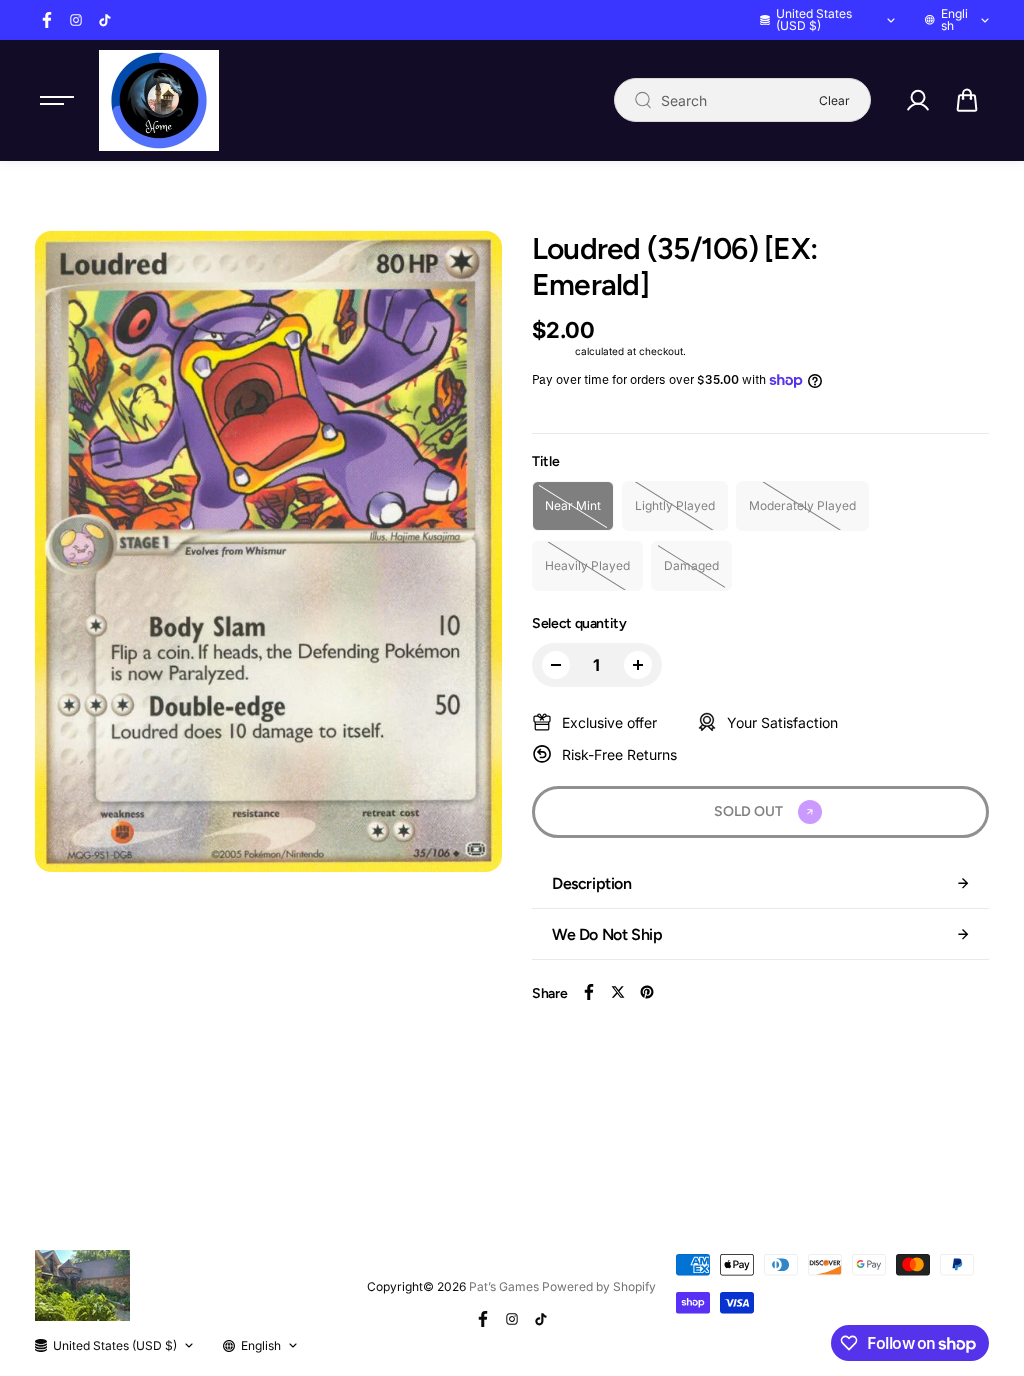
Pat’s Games (504, 1286)
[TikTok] (105, 20)
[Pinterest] (647, 992)
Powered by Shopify (599, 1286)
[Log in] (918, 100)
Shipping (552, 351)
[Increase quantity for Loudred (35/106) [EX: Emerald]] (638, 665)
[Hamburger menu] (57, 100)
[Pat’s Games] (159, 100)
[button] (967, 100)
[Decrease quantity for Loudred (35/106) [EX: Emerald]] (556, 665)
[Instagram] (76, 20)
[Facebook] (47, 20)
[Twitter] (618, 992)
